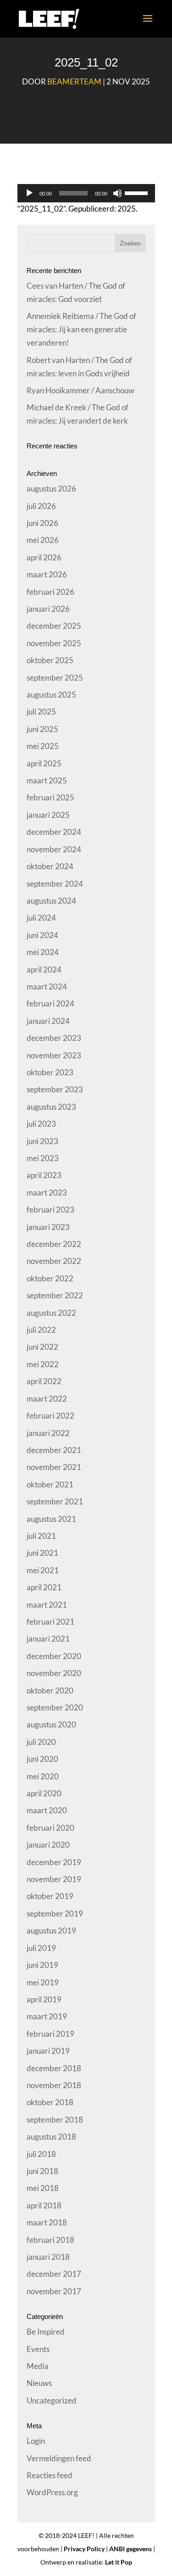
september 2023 (55, 1089)
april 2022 (44, 1381)
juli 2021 (41, 1536)
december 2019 (54, 1862)
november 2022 (54, 1261)
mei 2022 (43, 1364)
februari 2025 (50, 797)
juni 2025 (42, 729)
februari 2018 (50, 2240)
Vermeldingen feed (59, 2458)
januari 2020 (48, 1845)
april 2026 (44, 557)
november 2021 (54, 1467)
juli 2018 (41, 2154)
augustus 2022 (51, 1313)
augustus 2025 (51, 695)
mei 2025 (43, 746)
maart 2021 (47, 1605)
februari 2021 (50, 1622)
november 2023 (54, 1055)
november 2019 (54, 1879)
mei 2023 (43, 1158)
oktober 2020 (50, 1690)
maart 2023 (47, 1193)
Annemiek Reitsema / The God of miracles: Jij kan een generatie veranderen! (81, 329)
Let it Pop (119, 2562)
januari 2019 (48, 2051)
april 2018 (44, 2205)
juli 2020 (41, 1742)
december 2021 (54, 1450)
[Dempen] (117, 193)
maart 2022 (47, 1399)
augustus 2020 (51, 1724)
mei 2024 (43, 952)
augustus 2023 (51, 1107)
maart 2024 (47, 986)
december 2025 (54, 626)
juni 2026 (42, 523)
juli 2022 (41, 1330)
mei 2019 (43, 1982)
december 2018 (54, 2068)
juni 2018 (42, 2171)
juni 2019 (42, 1965)
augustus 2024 (51, 901)
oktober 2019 (50, 1896)
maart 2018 (47, 2222)
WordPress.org (52, 2492)
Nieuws (39, 2383)
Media (38, 2366)
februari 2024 (50, 1003)
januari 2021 (48, 1639)
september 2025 (55, 678)
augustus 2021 (51, 1519)
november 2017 (54, 2291)
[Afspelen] (29, 193)
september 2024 (55, 884)
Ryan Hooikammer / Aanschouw (80, 390)
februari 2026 (50, 592)
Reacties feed (50, 2475)
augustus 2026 (51, 489)
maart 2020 (47, 1810)
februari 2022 (50, 1416)
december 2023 (54, 1038)
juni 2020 (42, 1759)
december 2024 (54, 832)
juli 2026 (41, 506)
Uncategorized (52, 2400)
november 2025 (54, 643)
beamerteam (74, 81)
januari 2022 (48, 1433)
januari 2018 (48, 2257)
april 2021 (44, 1587)
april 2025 (44, 763)
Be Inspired (46, 2332)
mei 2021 (43, 1570)
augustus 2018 (51, 2137)
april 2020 (44, 1793)
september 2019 (55, 1914)
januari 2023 (48, 1227)
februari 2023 (50, 1210)
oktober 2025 (50, 660)
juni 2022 (42, 1347)
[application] (86, 193)
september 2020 (55, 1707)
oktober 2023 (50, 1072)
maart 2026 (47, 574)
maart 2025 (47, 780)
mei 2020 (43, 1776)
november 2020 (54, 1673)
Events (38, 2349)
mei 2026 (43, 540)
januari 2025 (48, 815)
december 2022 (54, 1244)
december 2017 (54, 2274)
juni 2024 (42, 935)
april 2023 (44, 1175)
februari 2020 (50, 1828)
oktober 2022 (50, 1278)
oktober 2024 (50, 866)
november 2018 (54, 2085)
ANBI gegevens (130, 2549)
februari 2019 (50, 2034)
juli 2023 (41, 1124)
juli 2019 (41, 1948)
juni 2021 (42, 1553)
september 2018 (55, 2120)
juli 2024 (41, 918)
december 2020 (54, 1656)
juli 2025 (41, 712)
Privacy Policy (84, 2549)
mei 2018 (43, 2188)
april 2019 (44, 1999)
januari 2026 (48, 609)
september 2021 (55, 1501)
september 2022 (55, 1295)
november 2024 (54, 849)
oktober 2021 (50, 1484)
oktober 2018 (50, 2102)
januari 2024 (48, 1021)
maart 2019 (47, 2016)
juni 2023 (42, 1141)
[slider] (138, 192)
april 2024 (44, 969)
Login (36, 2441)
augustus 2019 (51, 1931)
